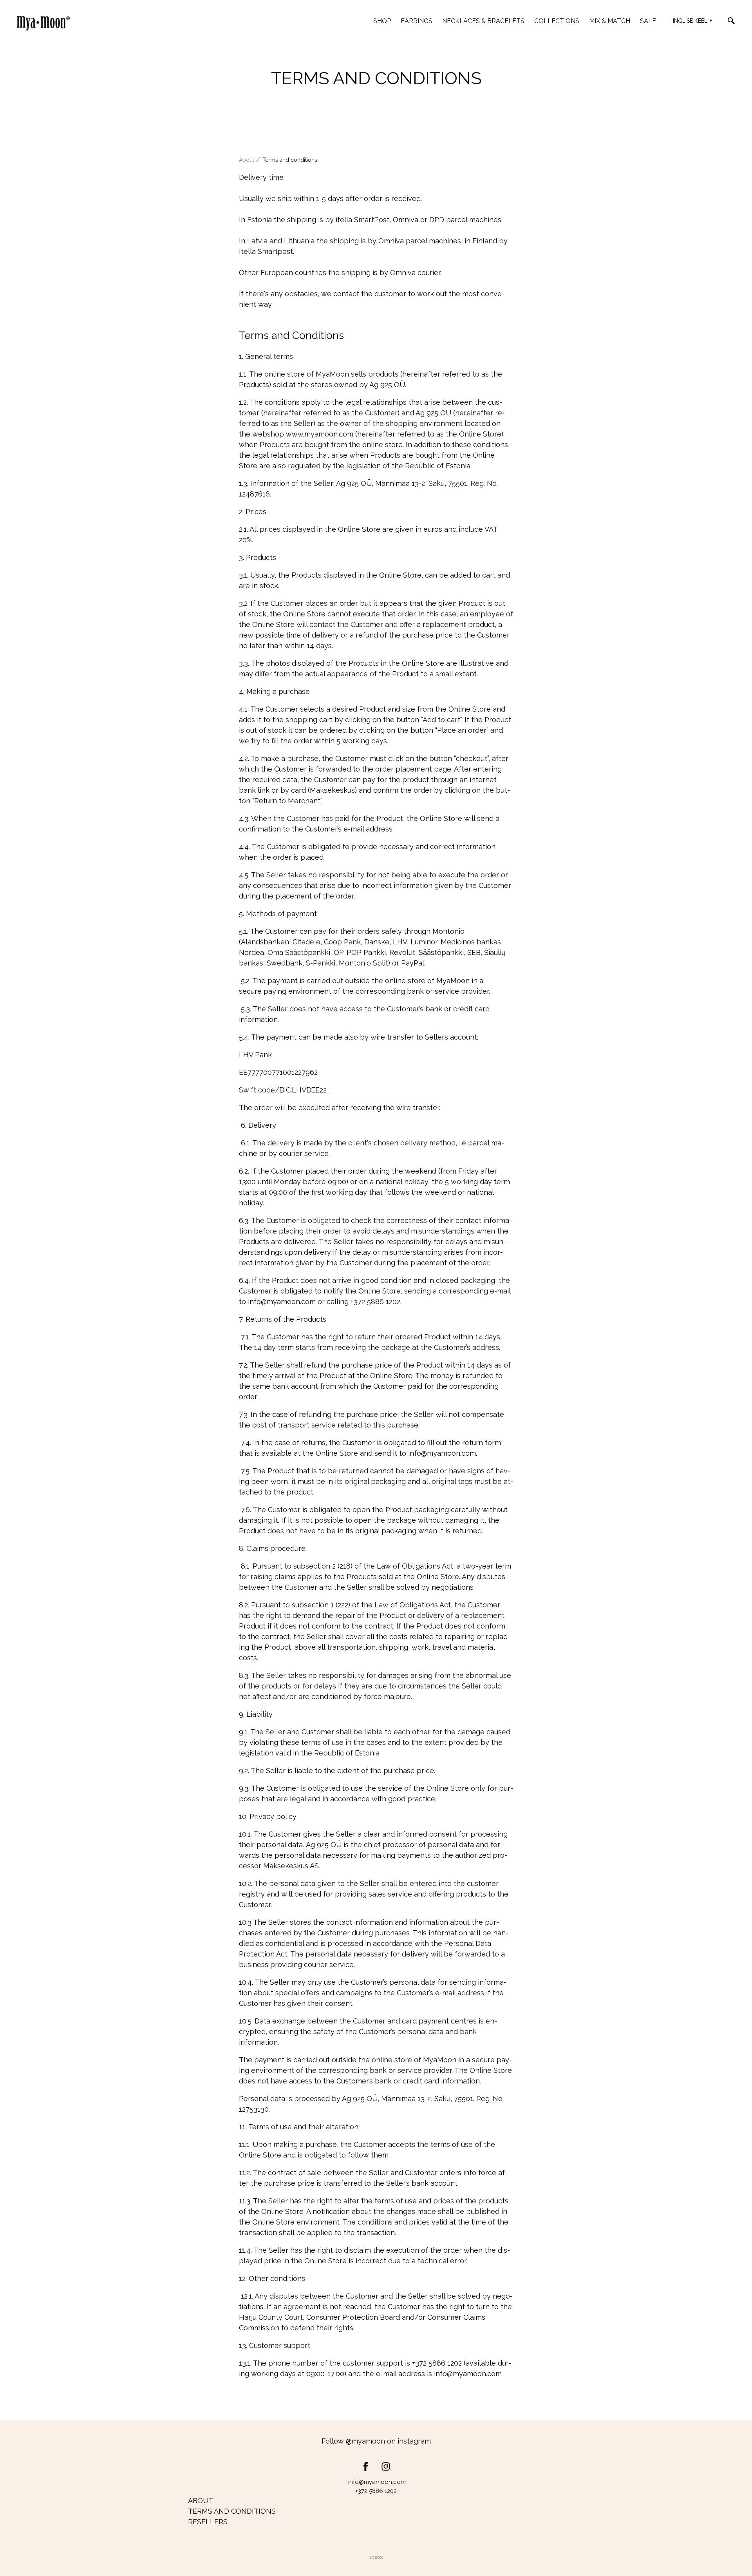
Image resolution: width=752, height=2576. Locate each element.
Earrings (417, 21)
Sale (648, 21)
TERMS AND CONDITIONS (232, 2511)
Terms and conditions (290, 160)
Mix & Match (610, 21)
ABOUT (201, 2501)
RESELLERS (208, 2522)
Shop (382, 21)
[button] (691, 21)
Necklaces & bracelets (483, 21)
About (247, 160)
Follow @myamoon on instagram (376, 2441)
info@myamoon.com (282, 1302)
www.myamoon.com (320, 434)
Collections (557, 21)
